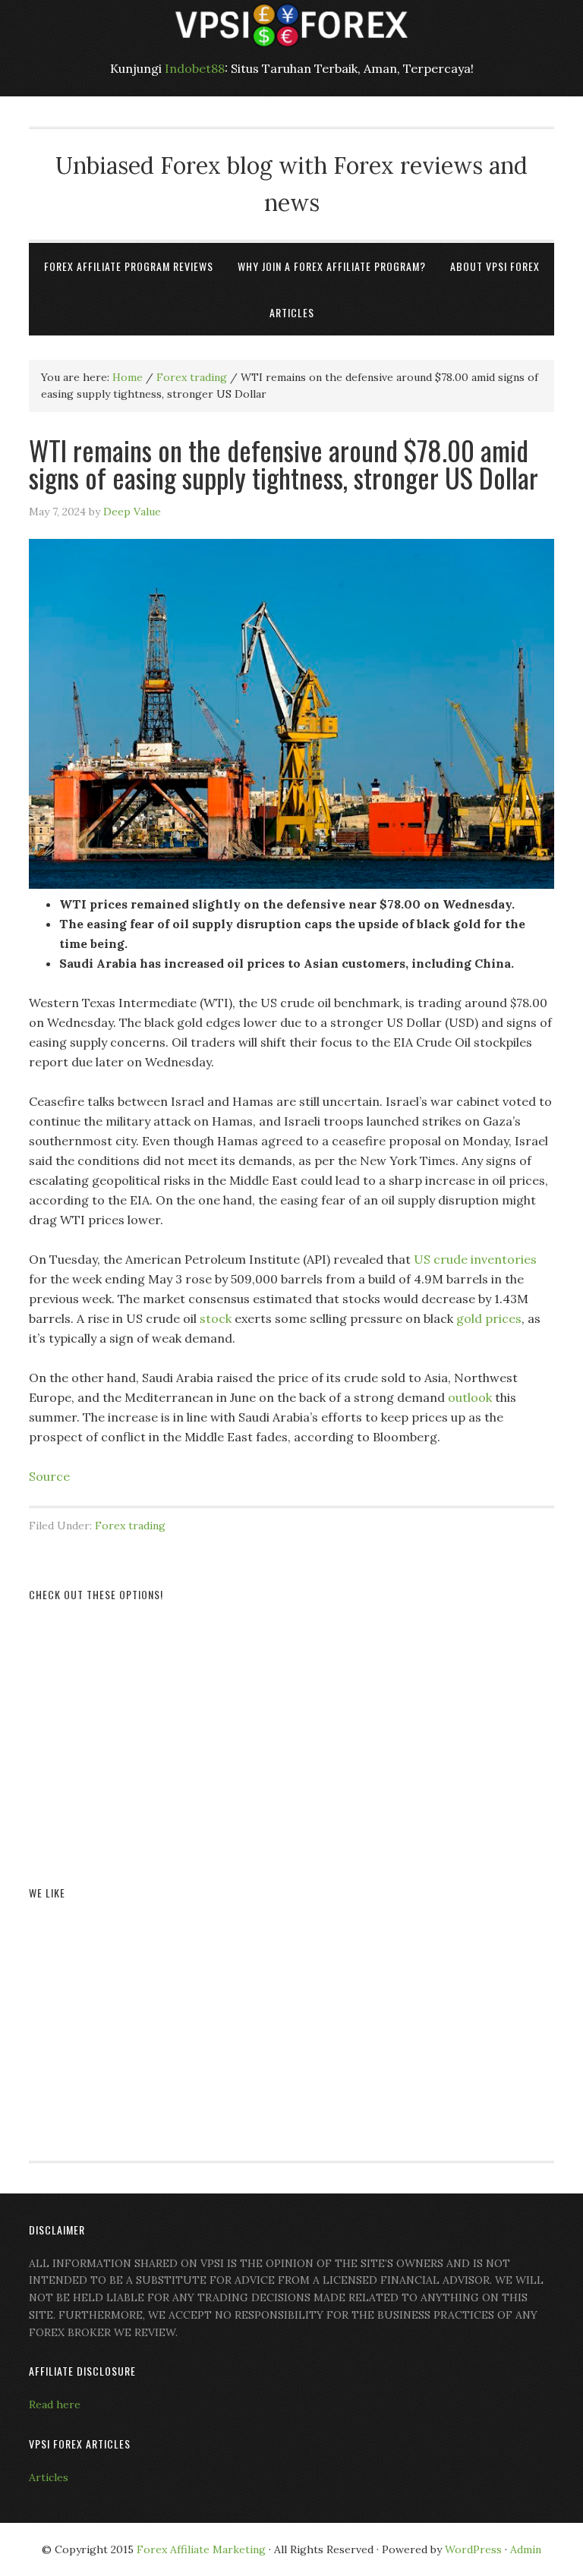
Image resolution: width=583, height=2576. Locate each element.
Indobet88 (195, 68)
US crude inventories (475, 1259)
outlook (470, 1397)
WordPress (473, 2549)
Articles (49, 2477)
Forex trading (130, 1526)
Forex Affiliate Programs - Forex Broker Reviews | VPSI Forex (291, 25)
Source (49, 1476)
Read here (55, 2404)
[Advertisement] (291, 1726)
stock (216, 1318)
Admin (526, 2549)
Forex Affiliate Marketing (201, 2549)
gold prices (489, 1318)
